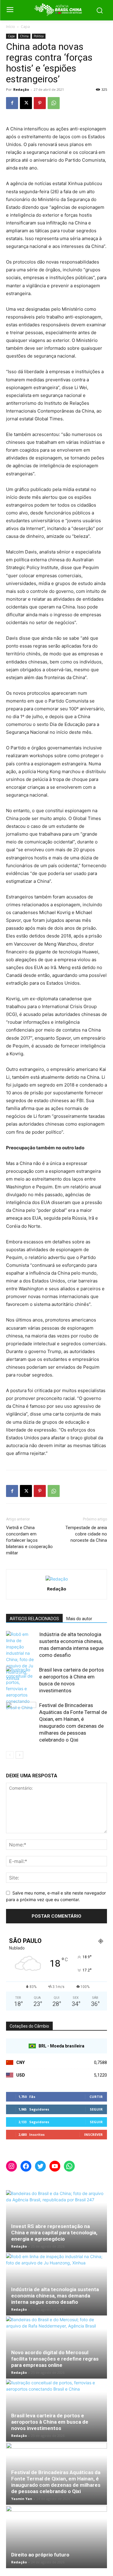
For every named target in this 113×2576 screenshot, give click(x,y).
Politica (39, 36)
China (24, 36)
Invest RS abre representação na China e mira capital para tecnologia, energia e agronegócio (54, 2233)
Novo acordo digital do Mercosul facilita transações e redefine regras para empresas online (55, 2359)
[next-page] (19, 1755)
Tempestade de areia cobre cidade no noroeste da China (86, 1534)
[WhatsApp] (54, 103)
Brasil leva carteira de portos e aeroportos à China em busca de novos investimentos (50, 2422)
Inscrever (93, 2134)
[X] (26, 103)
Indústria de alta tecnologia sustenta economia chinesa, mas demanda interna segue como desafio (55, 2296)
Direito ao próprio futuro (40, 2555)
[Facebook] (12, 103)
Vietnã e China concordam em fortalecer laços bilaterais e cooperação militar (29, 1540)
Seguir (96, 2109)
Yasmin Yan (22, 2499)
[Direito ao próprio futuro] (56, 2537)
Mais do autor (79, 1619)
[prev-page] (10, 1755)
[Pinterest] (40, 103)
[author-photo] (57, 1579)
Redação (21, 89)
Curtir (96, 2097)
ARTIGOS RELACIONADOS (34, 1619)
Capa (25, 27)
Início (11, 27)
